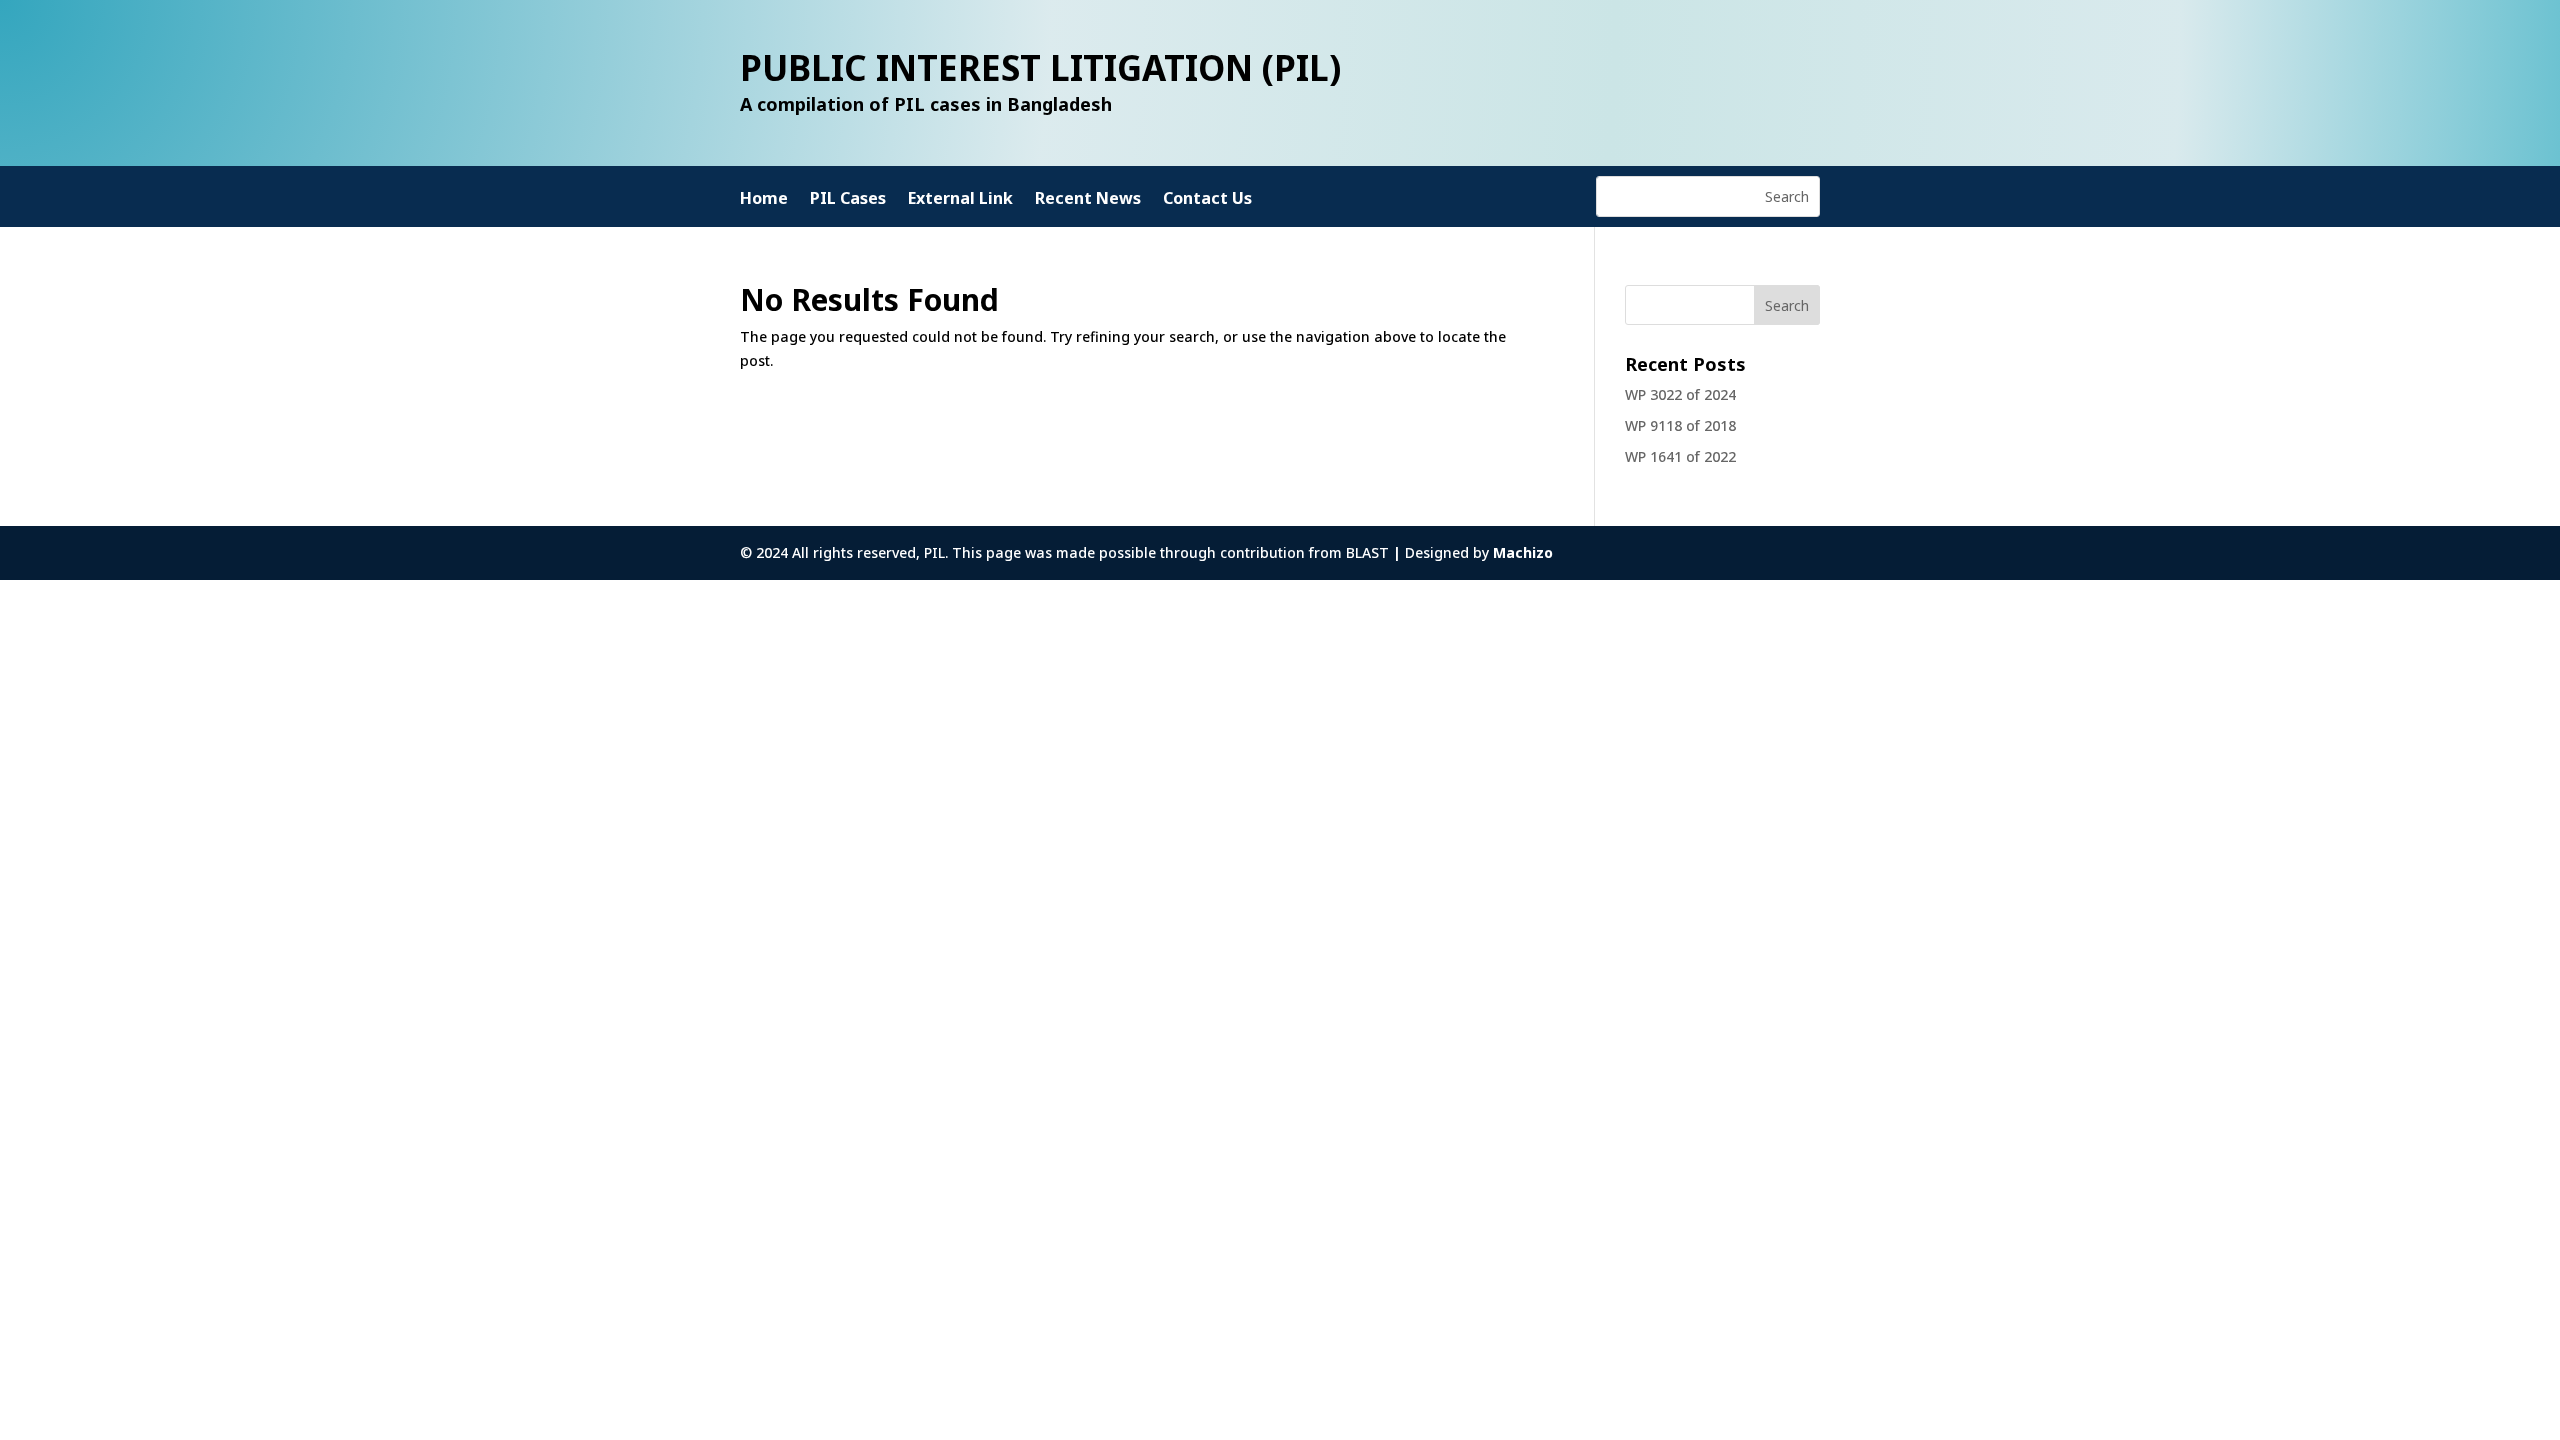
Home (764, 200)
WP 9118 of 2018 (1680, 425)
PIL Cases (848, 200)
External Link (960, 200)
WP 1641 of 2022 (1680, 456)
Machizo (1523, 552)
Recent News (1088, 200)
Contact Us (1207, 200)
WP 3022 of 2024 (1680, 394)
